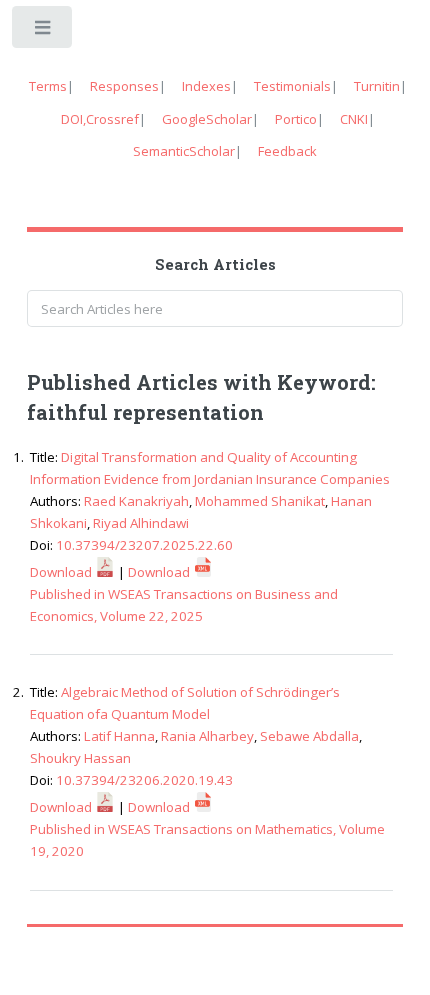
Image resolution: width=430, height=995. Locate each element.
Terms (48, 86)
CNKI (354, 119)
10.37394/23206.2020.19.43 (144, 780)
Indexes (206, 86)
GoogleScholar (207, 119)
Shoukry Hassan (80, 758)
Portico (296, 119)
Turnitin (377, 86)
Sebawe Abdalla (309, 736)
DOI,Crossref (100, 119)
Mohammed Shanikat (260, 501)
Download (62, 572)
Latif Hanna (119, 736)
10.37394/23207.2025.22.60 (144, 545)
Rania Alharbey (207, 736)
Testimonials (292, 86)
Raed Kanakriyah (136, 501)
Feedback (287, 151)
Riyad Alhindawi (141, 523)
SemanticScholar (184, 151)
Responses (124, 86)
